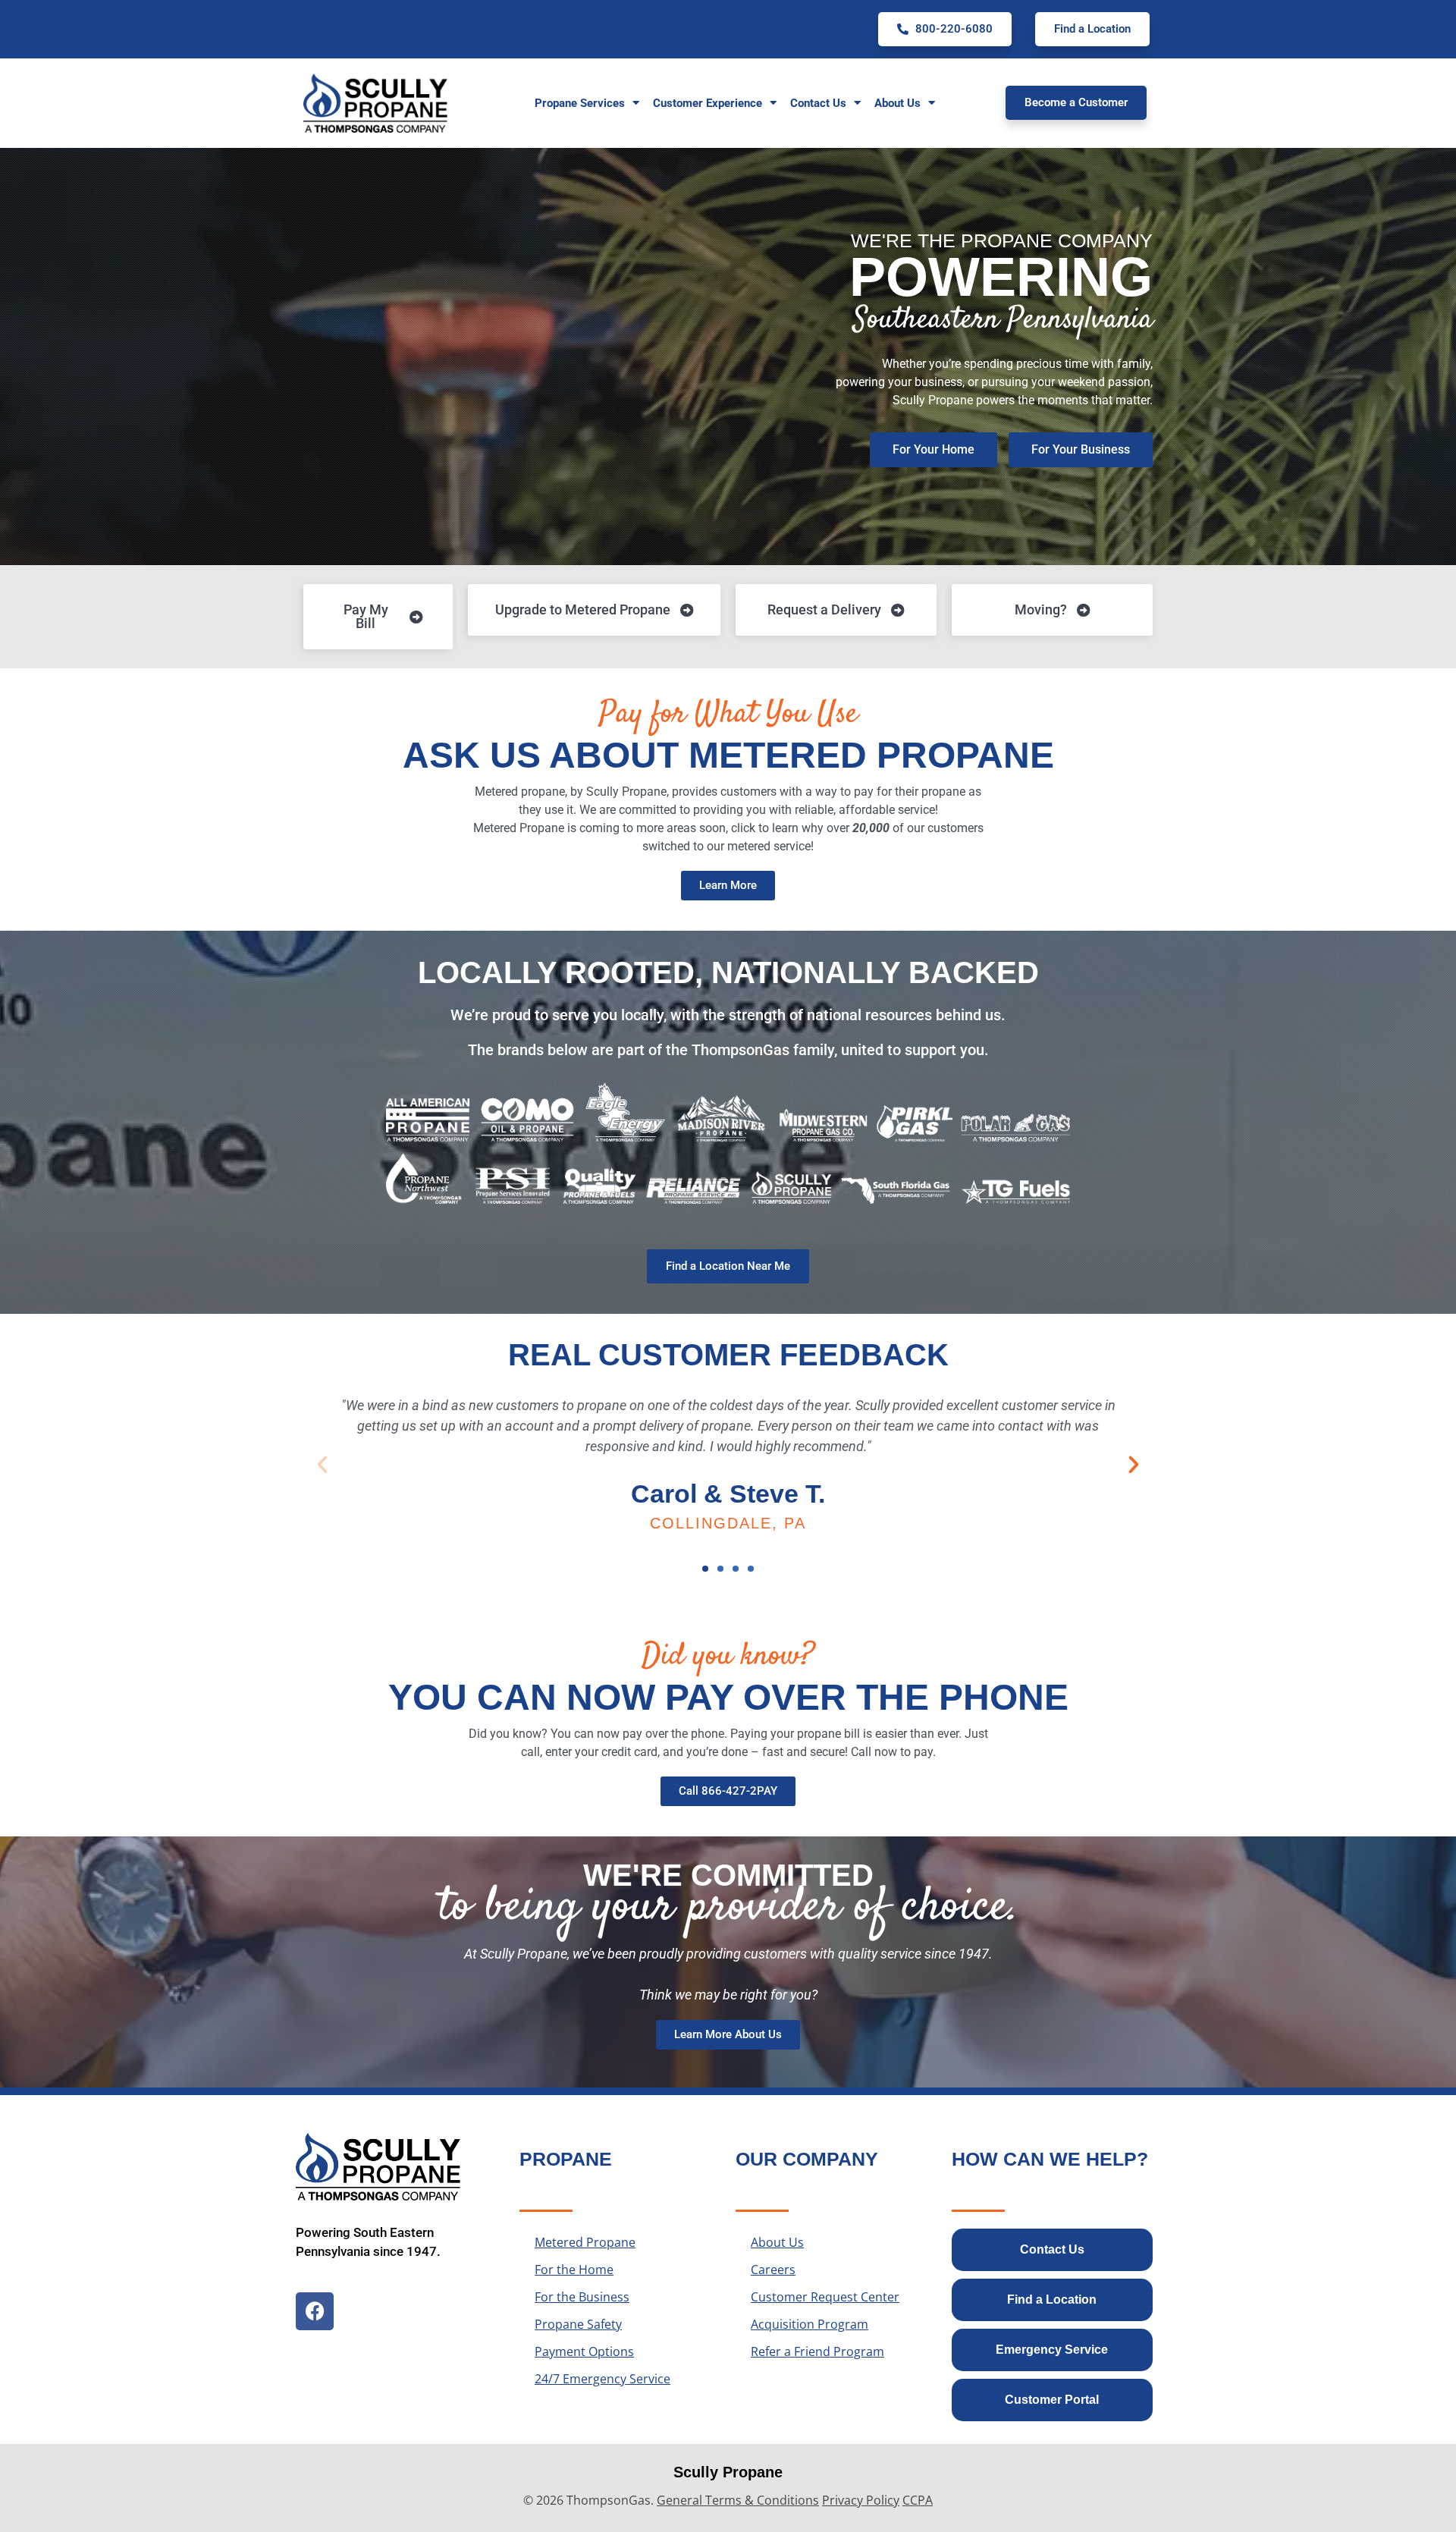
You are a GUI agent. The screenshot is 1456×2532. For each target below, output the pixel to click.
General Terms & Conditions (738, 2500)
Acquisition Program (810, 2324)
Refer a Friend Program (817, 2351)
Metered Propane (585, 2242)
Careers (773, 2270)
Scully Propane (728, 2472)
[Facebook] (315, 2311)
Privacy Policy (861, 2500)
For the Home (574, 2270)
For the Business (582, 2297)
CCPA (918, 2500)
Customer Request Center (825, 2297)
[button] (322, 1465)
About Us (777, 2242)
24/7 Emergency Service (602, 2379)
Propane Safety (578, 2324)
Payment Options (584, 2351)
